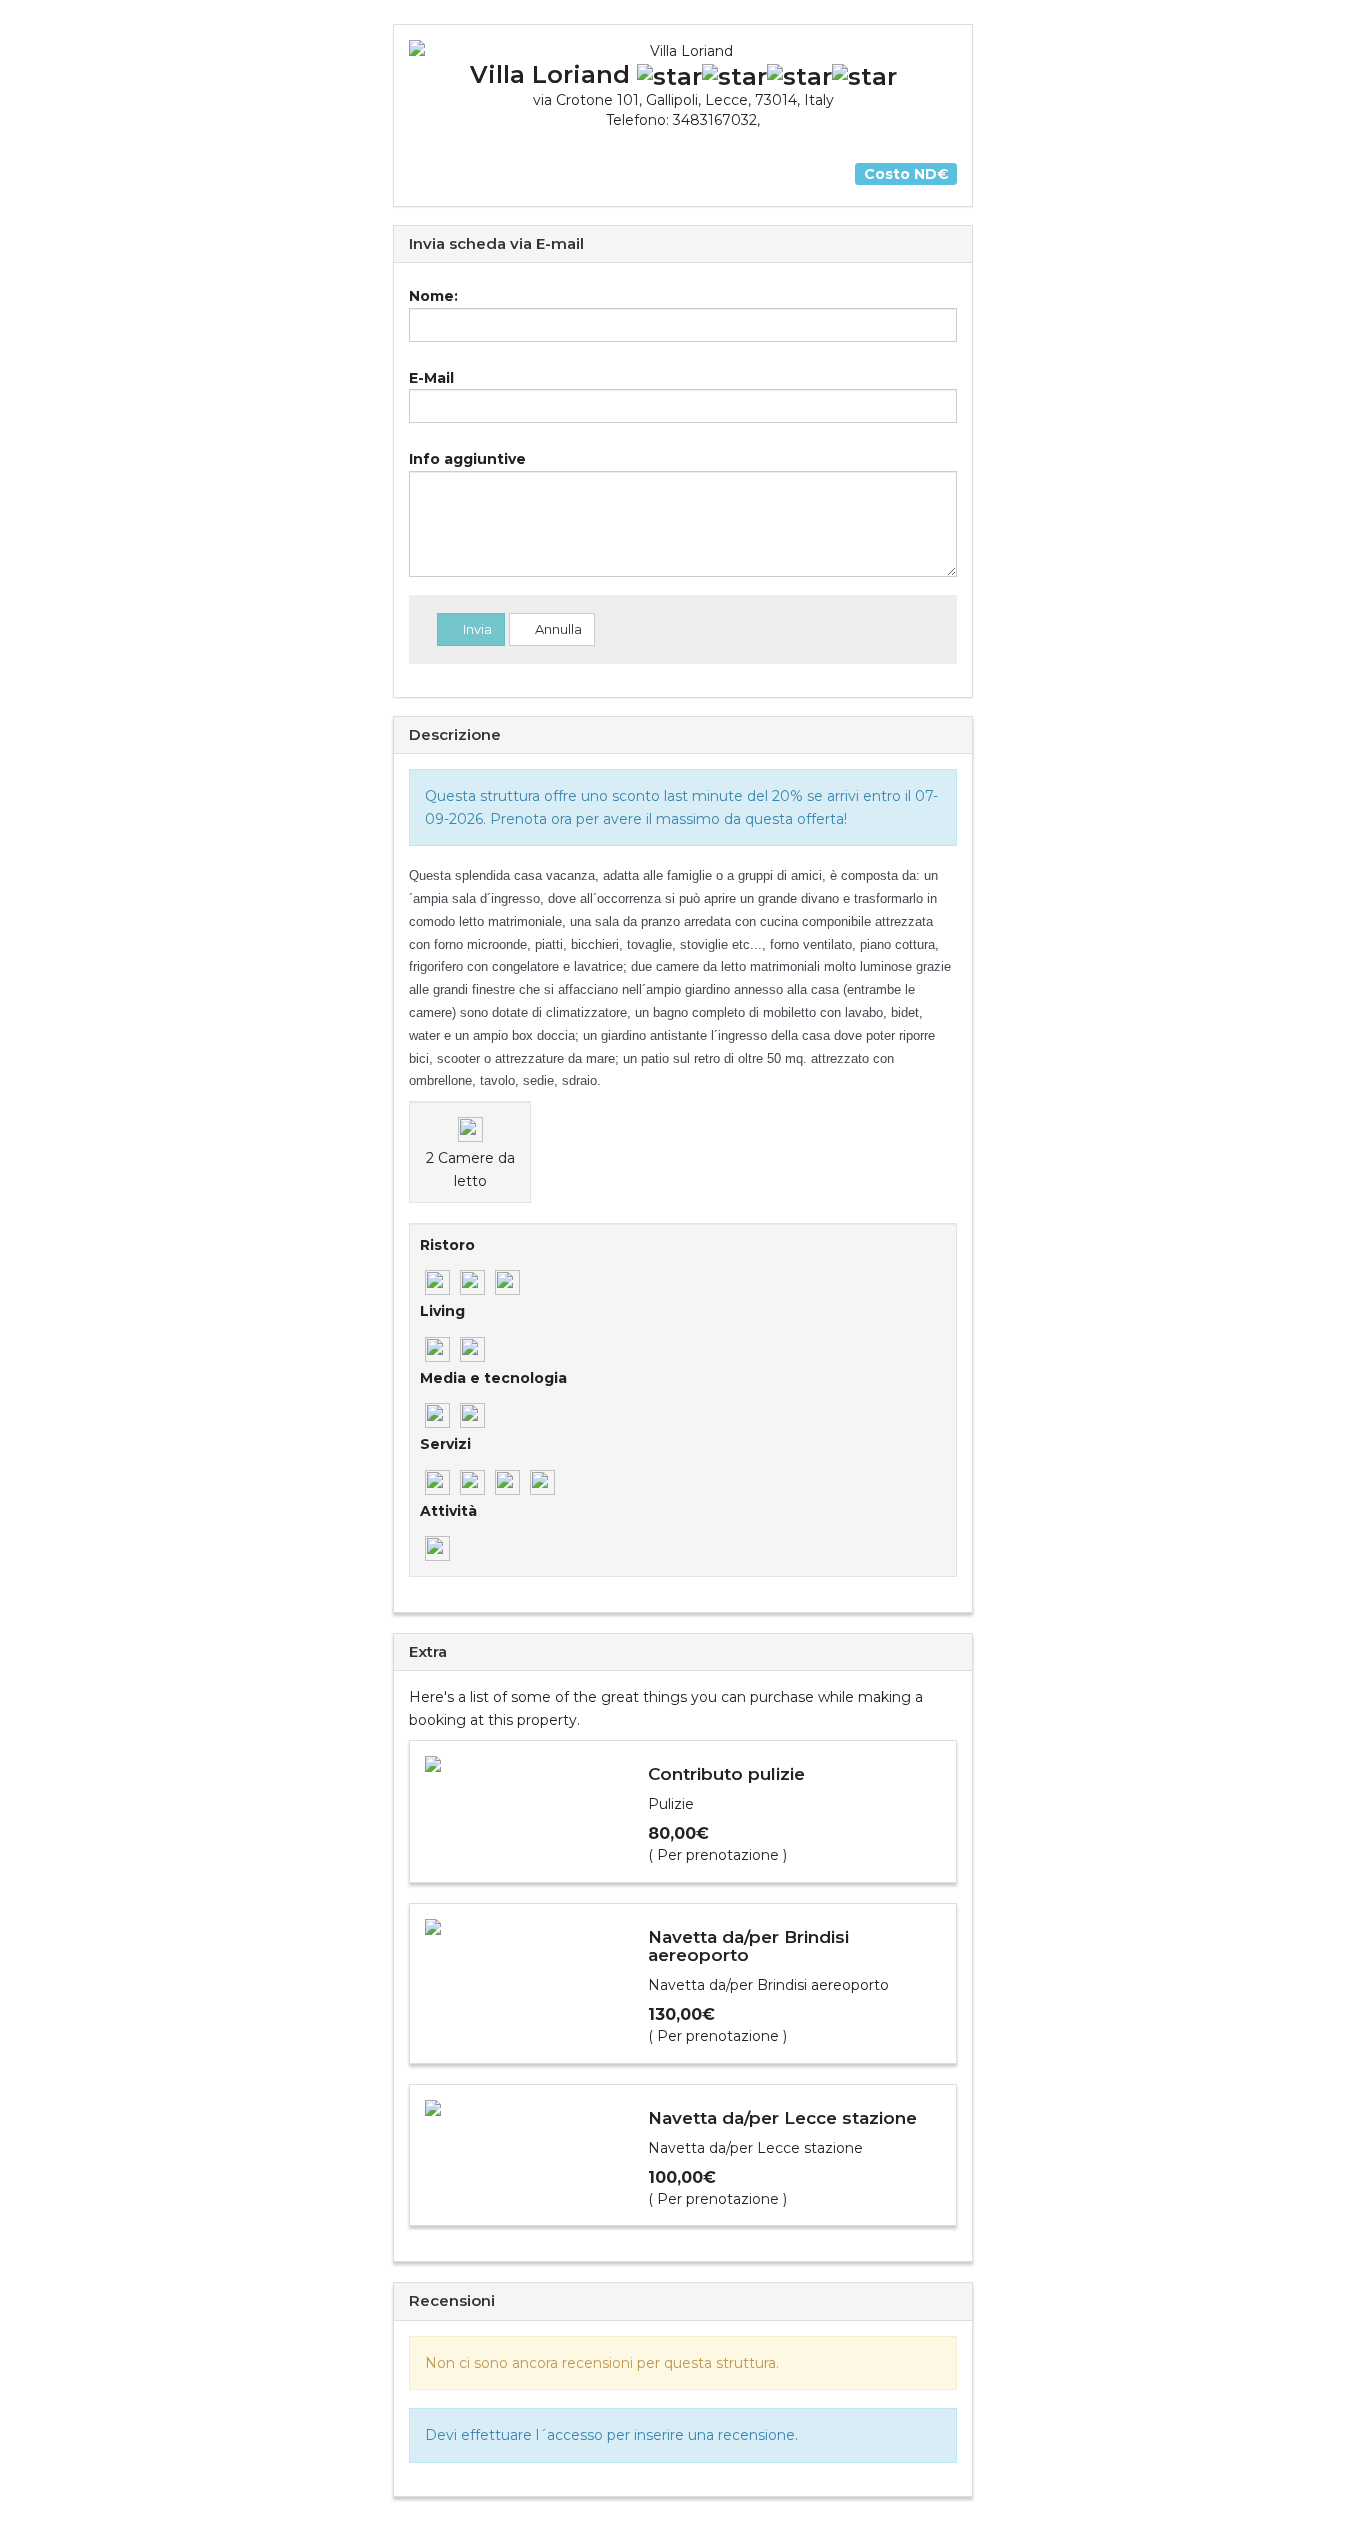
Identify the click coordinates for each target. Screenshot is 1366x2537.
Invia (476, 629)
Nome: (433, 296)
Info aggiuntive (467, 459)
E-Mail (431, 378)
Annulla (557, 629)
